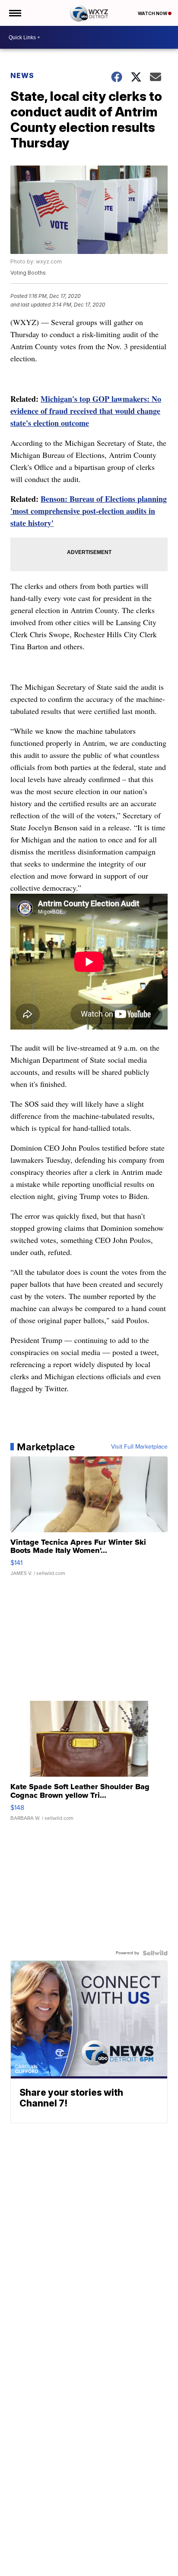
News (22, 75)
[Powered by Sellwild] (155, 1953)
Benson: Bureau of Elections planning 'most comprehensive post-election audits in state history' (89, 511)
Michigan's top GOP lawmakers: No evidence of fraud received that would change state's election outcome (86, 411)
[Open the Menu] (14, 13)
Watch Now (153, 13)
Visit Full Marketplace (139, 1447)
